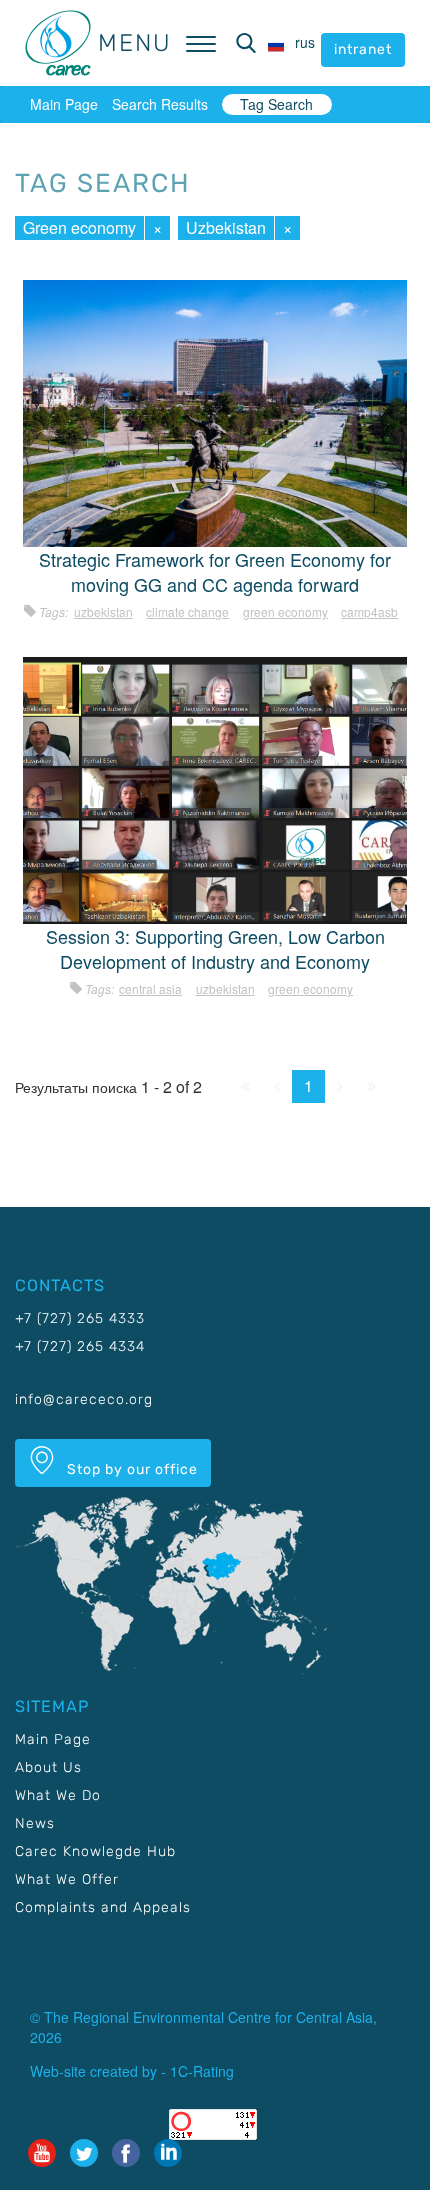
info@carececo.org (84, 1399)
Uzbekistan (226, 227)
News (35, 1823)
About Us (48, 1767)
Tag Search (276, 104)
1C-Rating (202, 2071)
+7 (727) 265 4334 (80, 1346)
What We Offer (67, 1879)
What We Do (58, 1795)
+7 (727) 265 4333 (80, 1318)
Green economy (79, 227)
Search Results (160, 104)
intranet (363, 49)
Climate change (187, 611)
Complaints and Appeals (103, 1907)
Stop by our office (130, 1469)
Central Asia (150, 988)
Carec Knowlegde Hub (95, 1851)
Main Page (64, 104)
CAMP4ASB (369, 611)
